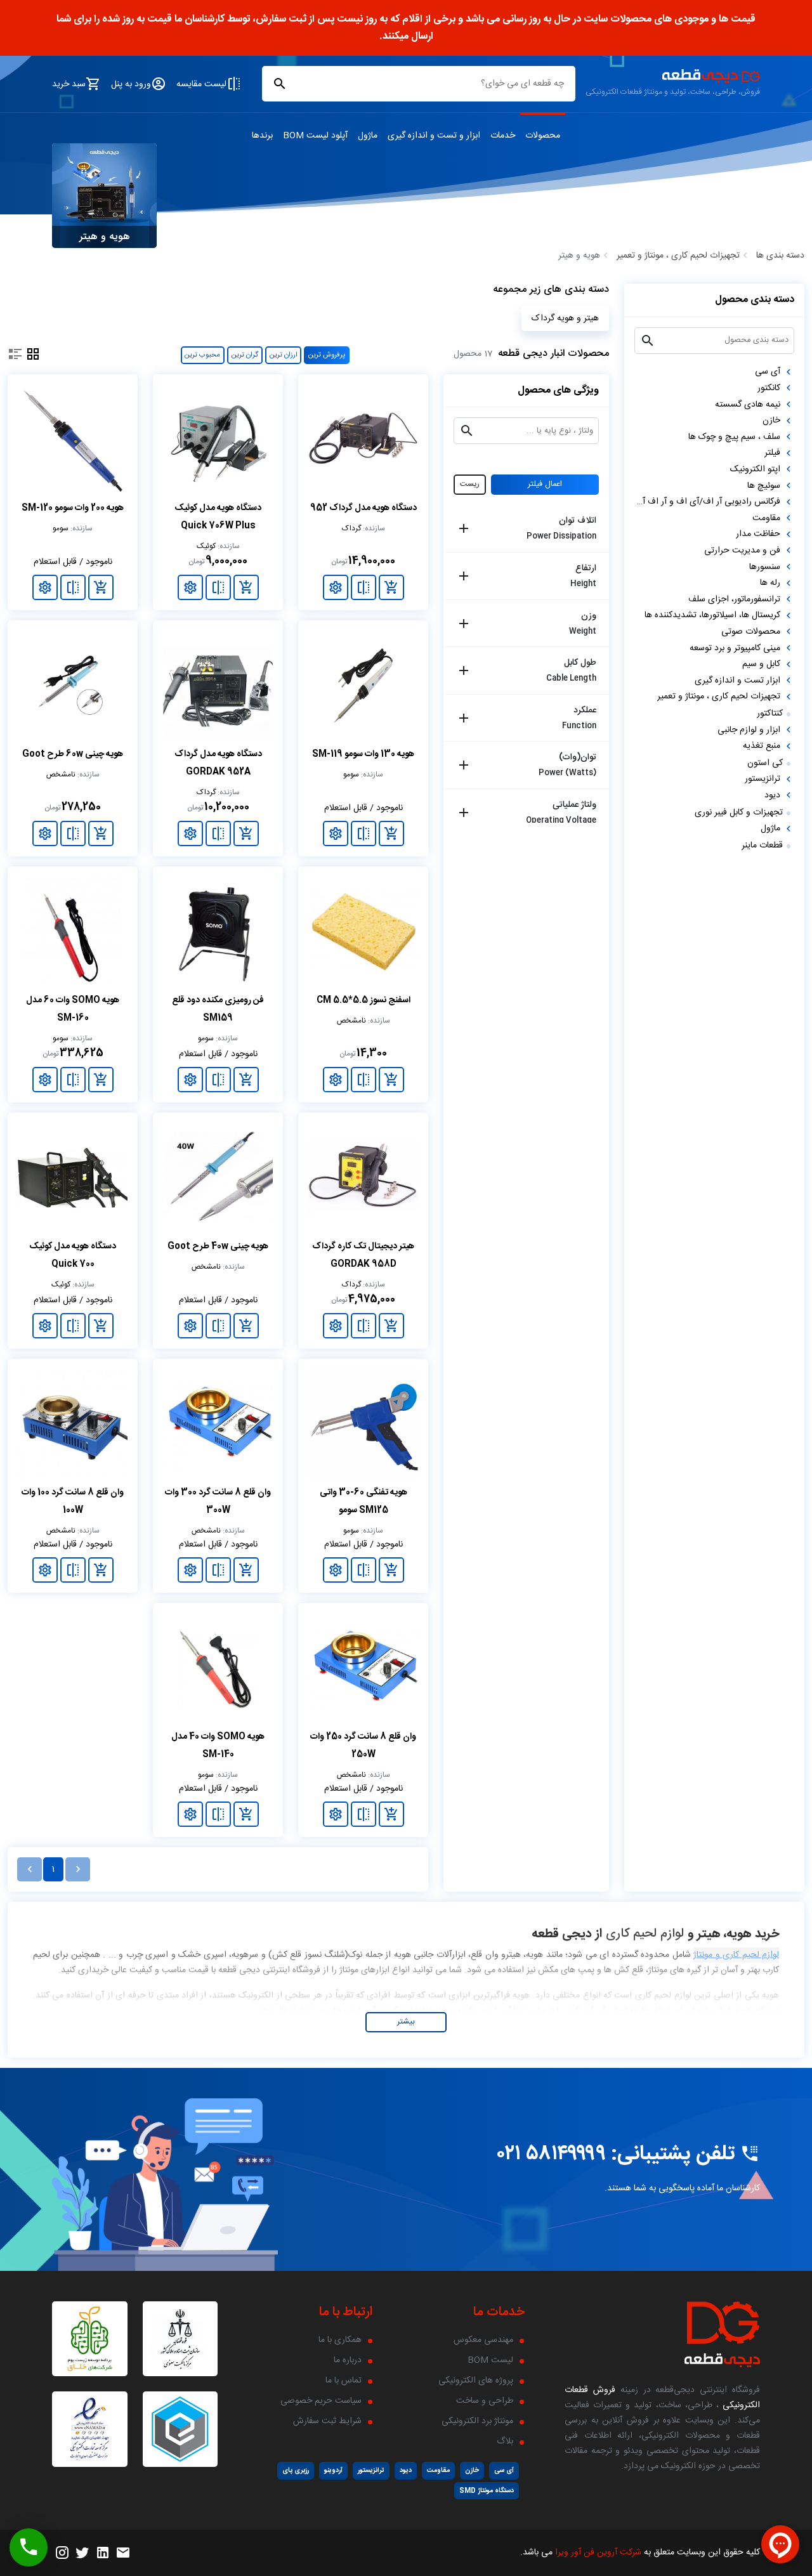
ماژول (770, 828)
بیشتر (406, 2022)
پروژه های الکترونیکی (476, 2381)
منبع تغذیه (762, 746)
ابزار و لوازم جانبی (749, 729)
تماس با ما (344, 2381)
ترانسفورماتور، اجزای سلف (734, 599)
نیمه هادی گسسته (748, 404)
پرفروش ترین (327, 355)
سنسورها (765, 566)
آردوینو (333, 2470)
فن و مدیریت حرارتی (742, 551)
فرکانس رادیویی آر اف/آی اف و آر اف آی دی (707, 502)
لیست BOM (490, 2360)
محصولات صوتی (751, 631)
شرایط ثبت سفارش (327, 2421)
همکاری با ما (340, 2340)
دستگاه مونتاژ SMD (487, 2491)
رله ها (770, 583)
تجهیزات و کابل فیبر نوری (739, 812)
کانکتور (769, 388)
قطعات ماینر (762, 845)
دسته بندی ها (780, 256)
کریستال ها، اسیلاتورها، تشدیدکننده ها (712, 615)
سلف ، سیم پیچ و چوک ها (734, 436)
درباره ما (348, 2360)
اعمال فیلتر (545, 485)
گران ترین (245, 355)
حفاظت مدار (758, 534)
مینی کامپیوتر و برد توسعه (735, 648)
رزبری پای (296, 2470)
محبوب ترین (202, 355)
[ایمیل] (123, 2553)
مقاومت (766, 518)
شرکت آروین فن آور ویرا (598, 2553)
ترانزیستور (763, 779)
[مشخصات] (336, 587)
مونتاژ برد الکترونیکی (477, 2421)
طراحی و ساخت (485, 2401)
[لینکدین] (103, 2553)
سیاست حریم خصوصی (321, 2401)
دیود (772, 795)
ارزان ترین (284, 355)
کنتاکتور (770, 713)
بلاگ (505, 2442)
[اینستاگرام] (62, 2553)
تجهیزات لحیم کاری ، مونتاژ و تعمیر (678, 256)
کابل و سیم (761, 664)
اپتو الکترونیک (755, 469)
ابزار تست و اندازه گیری (737, 680)
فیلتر (772, 453)
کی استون (765, 762)
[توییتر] (82, 2553)
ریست (470, 485)
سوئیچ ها (764, 485)
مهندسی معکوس (483, 2340)
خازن (771, 421)
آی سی (768, 372)
